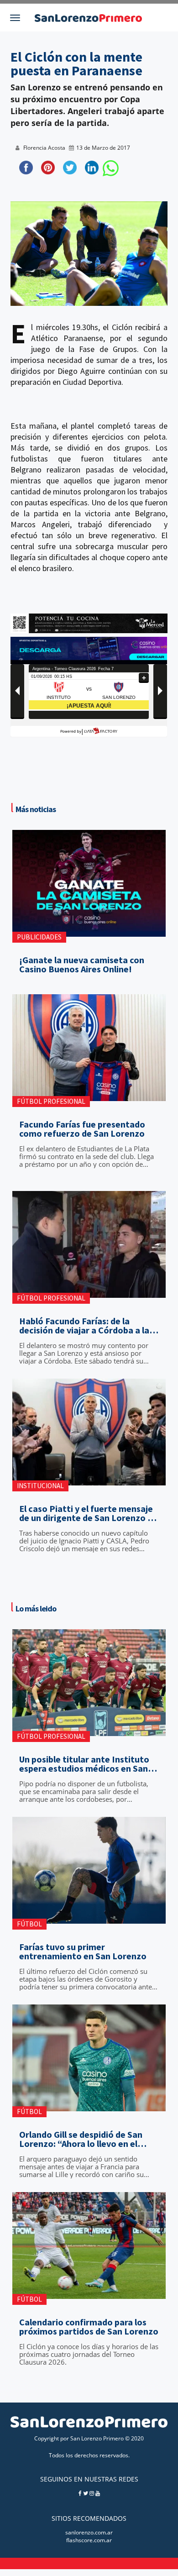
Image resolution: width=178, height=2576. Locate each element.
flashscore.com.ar (89, 2540)
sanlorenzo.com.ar (89, 2532)
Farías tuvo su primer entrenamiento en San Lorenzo (83, 1952)
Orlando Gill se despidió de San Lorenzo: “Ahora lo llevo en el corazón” (81, 2139)
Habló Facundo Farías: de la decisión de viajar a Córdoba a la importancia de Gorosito (84, 1326)
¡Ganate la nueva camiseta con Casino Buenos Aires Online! (82, 965)
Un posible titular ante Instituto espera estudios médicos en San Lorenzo (84, 1764)
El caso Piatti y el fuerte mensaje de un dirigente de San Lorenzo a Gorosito (86, 1513)
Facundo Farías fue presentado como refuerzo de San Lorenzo (82, 1129)
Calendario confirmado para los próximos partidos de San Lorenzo (89, 2327)
